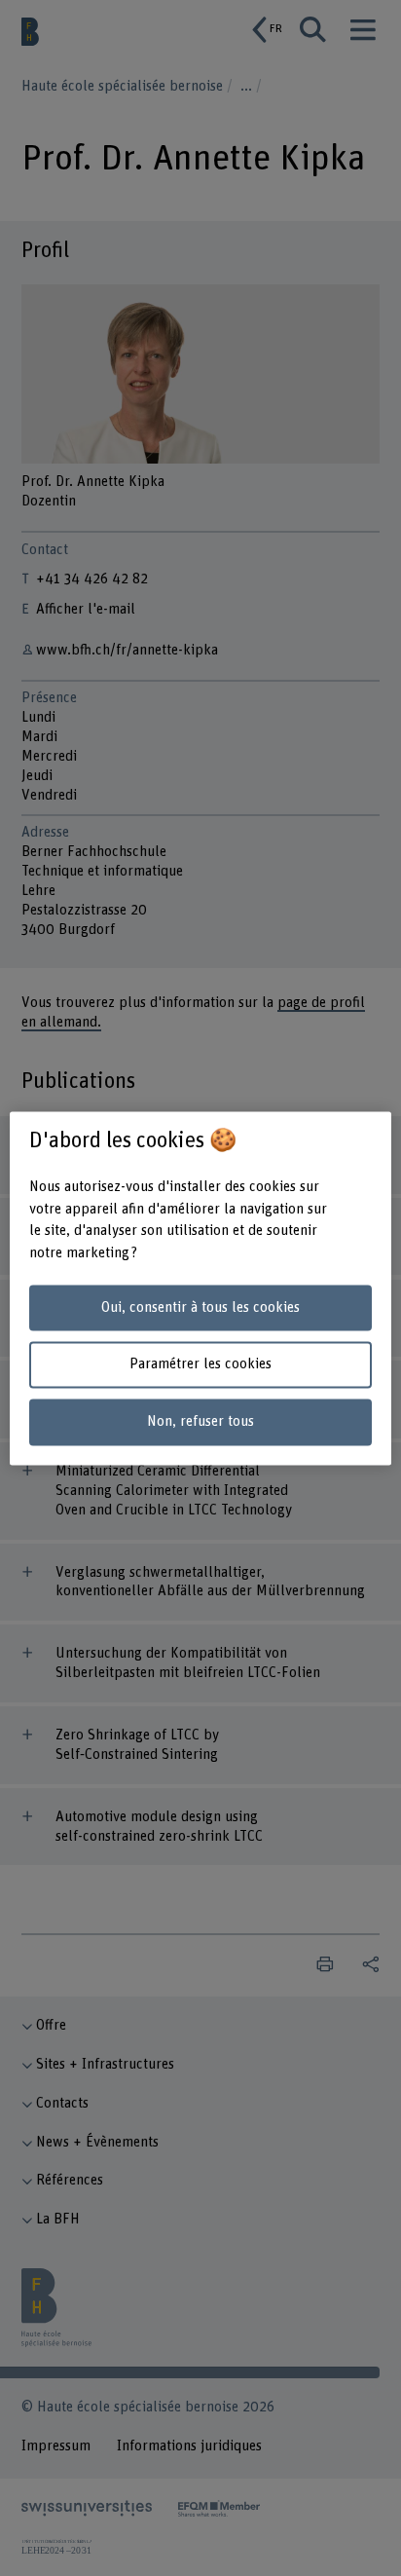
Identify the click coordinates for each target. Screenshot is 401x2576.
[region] (200, 1288)
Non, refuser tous (200, 1422)
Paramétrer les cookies (200, 1365)
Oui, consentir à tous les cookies (200, 1307)
